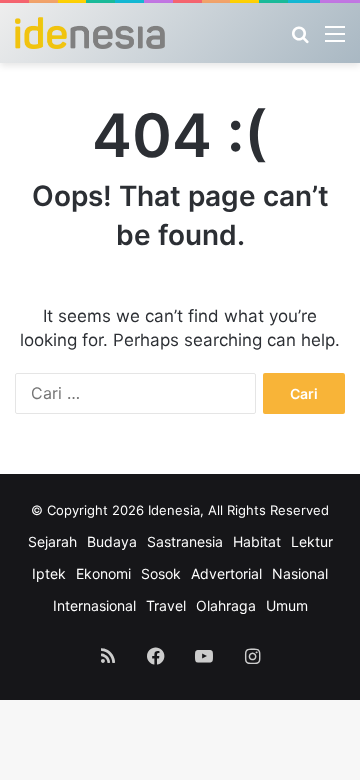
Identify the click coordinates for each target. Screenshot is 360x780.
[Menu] (335, 40)
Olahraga (226, 605)
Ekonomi (103, 573)
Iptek (49, 573)
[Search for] (300, 40)
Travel (166, 605)
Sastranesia (185, 541)
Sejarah (52, 541)
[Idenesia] (90, 33)
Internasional (94, 605)
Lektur (312, 541)
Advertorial (226, 573)
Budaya (112, 541)
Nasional (300, 573)
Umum (287, 605)
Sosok (161, 573)
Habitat (257, 541)
